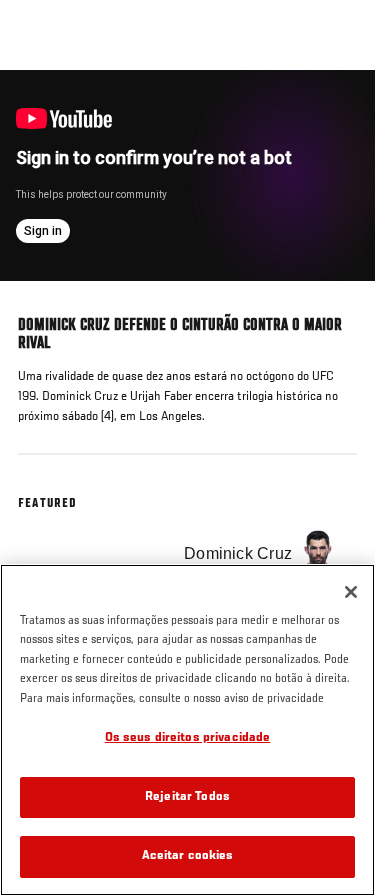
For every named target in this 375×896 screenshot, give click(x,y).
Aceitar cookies (188, 856)
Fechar (339, 108)
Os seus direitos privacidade (188, 738)
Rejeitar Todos (187, 797)
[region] (187, 730)
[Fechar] (351, 592)
